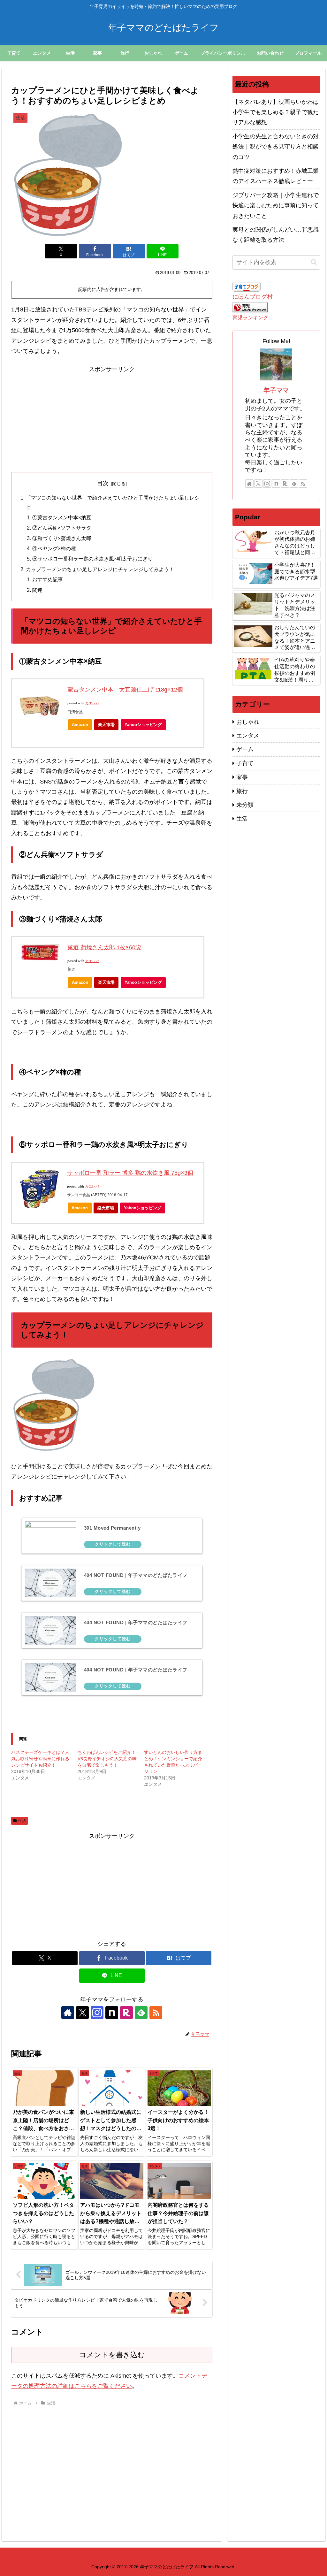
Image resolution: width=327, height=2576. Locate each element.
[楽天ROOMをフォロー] (126, 2013)
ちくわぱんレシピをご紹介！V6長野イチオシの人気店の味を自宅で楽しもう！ (107, 1759)
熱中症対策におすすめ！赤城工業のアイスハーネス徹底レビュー (276, 176)
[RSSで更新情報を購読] (156, 2013)
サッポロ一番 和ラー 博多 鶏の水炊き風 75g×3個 (130, 1173)
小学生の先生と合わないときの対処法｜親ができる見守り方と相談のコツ (276, 147)
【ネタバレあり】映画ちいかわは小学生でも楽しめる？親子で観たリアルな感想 (276, 112)
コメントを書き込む (112, 2355)
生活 (22, 1821)
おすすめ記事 (48, 579)
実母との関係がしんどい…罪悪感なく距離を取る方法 (276, 235)
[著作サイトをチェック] (68, 2013)
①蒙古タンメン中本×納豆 (62, 517)
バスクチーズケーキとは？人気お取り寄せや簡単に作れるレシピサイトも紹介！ (40, 1759)
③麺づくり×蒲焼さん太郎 (62, 538)
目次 (103, 483)
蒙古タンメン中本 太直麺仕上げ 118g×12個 (125, 690)
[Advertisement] (112, 419)
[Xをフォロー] (82, 2013)
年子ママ (276, 390)
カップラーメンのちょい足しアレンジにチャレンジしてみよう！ (100, 569)
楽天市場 (106, 725)
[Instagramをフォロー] (97, 2013)
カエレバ (92, 703)
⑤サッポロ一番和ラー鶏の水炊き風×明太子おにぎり (92, 559)
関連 (37, 590)
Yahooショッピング (143, 725)
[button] (314, 262)
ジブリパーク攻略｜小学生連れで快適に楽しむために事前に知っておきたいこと (276, 206)
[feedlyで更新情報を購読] (141, 2013)
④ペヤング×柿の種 (54, 548)
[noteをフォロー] (112, 2013)
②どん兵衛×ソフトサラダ (62, 528)
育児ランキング (250, 317)
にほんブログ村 (253, 297)
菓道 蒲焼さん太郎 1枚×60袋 (104, 947)
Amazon (80, 725)
